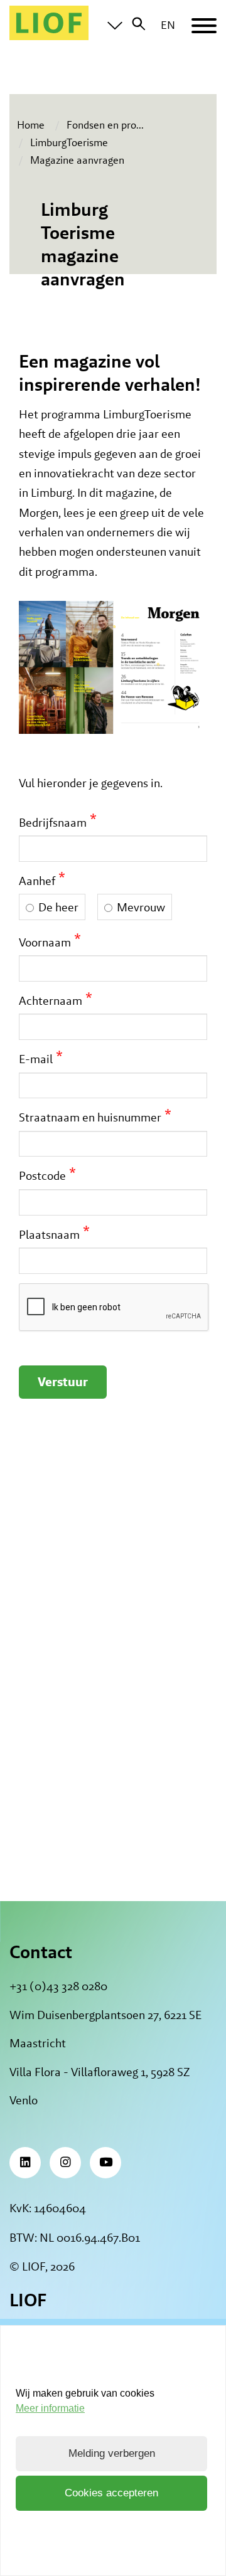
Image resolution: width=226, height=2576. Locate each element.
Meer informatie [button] (50, 2408)
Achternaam (51, 1000)
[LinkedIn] (25, 2163)
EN (168, 25)
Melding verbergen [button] (112, 2453)
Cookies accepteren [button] (111, 2493)
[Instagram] (65, 2163)
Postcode (42, 1175)
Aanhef (37, 880)
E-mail (36, 1058)
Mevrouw (141, 907)
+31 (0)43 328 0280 (58, 1986)
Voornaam (45, 941)
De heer (58, 907)
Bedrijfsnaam (53, 822)
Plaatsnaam (49, 1234)
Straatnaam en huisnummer (90, 1116)
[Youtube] (105, 2163)
